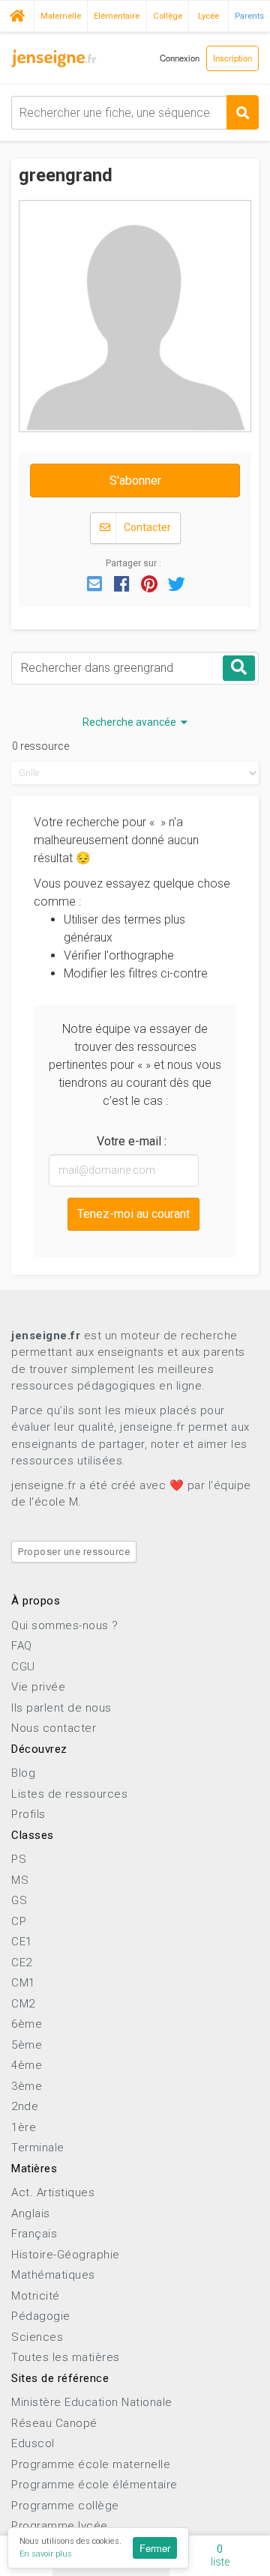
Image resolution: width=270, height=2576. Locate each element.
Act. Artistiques (53, 2192)
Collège (168, 16)
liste (220, 2555)
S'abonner (135, 481)
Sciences (37, 2337)
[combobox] (135, 113)
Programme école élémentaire (94, 2485)
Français (34, 2234)
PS (19, 1859)
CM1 (23, 1983)
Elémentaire (117, 16)
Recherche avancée (132, 722)
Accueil (17, 14)
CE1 (22, 1942)
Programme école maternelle (91, 2464)
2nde (25, 2106)
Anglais (31, 2213)
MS (20, 1880)
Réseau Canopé (54, 2423)
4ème (27, 2065)
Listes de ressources (69, 1794)
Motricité (36, 2296)
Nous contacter (54, 1728)
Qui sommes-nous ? (65, 1625)
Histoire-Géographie (66, 2255)
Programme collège (65, 2506)
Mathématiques (53, 2275)
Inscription (232, 58)
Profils (28, 1814)
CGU (23, 1667)
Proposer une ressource (74, 1552)
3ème (27, 2086)
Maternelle (61, 16)
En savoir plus (46, 2554)
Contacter (146, 527)
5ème (27, 2045)
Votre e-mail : (132, 1141)
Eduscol (33, 2443)
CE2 (22, 1963)
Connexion (180, 58)
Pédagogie (41, 2316)
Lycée (208, 16)
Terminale (38, 2148)
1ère (24, 2127)
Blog (23, 1773)
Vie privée (38, 1687)
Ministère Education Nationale (92, 2402)
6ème (27, 2024)
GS (19, 1900)
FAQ (22, 1646)
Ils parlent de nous (61, 1708)
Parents (249, 16)
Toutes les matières (66, 2357)
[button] (94, 583)
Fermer (155, 2548)
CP (19, 1921)
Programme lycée (60, 2526)
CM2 (23, 2004)
